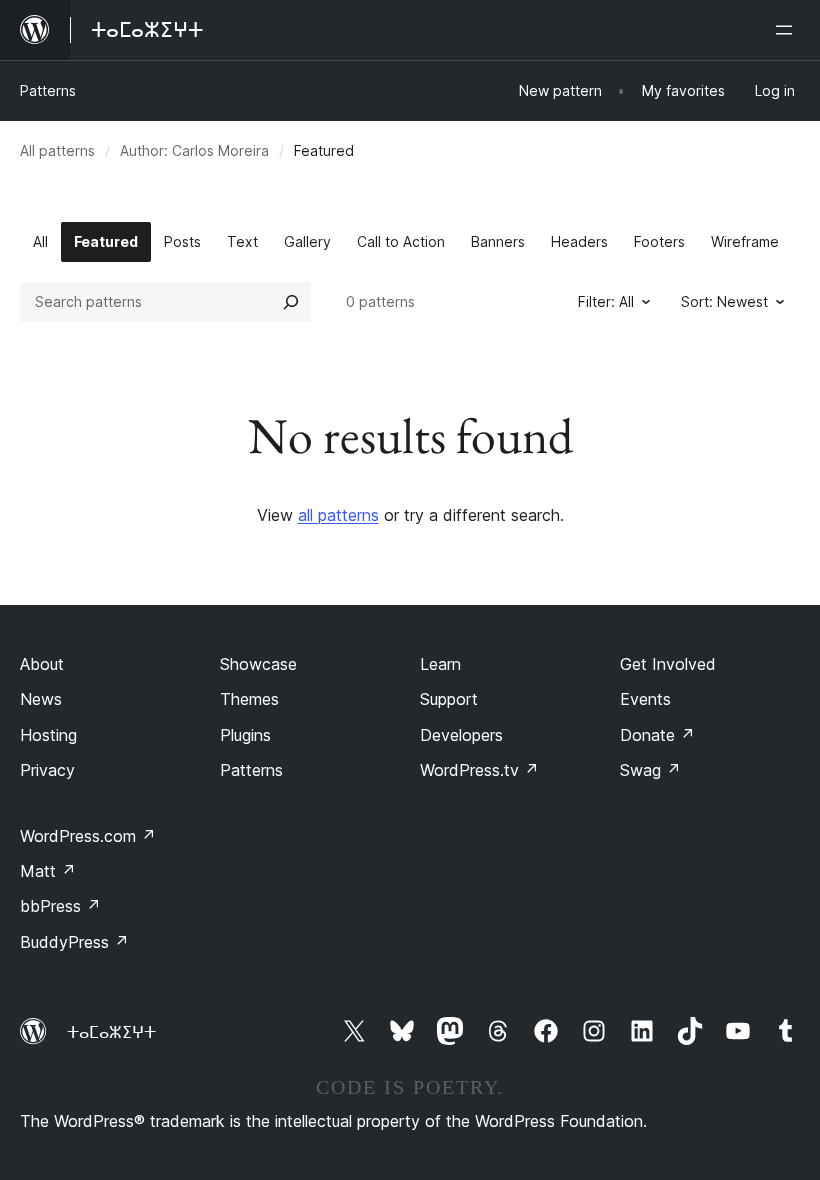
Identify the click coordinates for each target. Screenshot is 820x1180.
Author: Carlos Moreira (194, 150)
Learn (440, 664)
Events (645, 699)
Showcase (258, 664)
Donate (657, 735)
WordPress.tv (479, 770)
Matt (48, 871)
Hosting (48, 735)
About (42, 664)
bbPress (60, 906)
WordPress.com (88, 836)
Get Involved (668, 664)
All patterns (57, 150)
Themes (249, 699)
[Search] (291, 302)
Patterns (48, 90)
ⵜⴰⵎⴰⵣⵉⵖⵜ (111, 1032)
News (41, 699)
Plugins (245, 735)
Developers (461, 735)
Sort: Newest (724, 301)
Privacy (47, 770)
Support (449, 699)
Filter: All (606, 301)
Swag (650, 770)
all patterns (338, 515)
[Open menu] (788, 30)
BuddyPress (74, 942)
